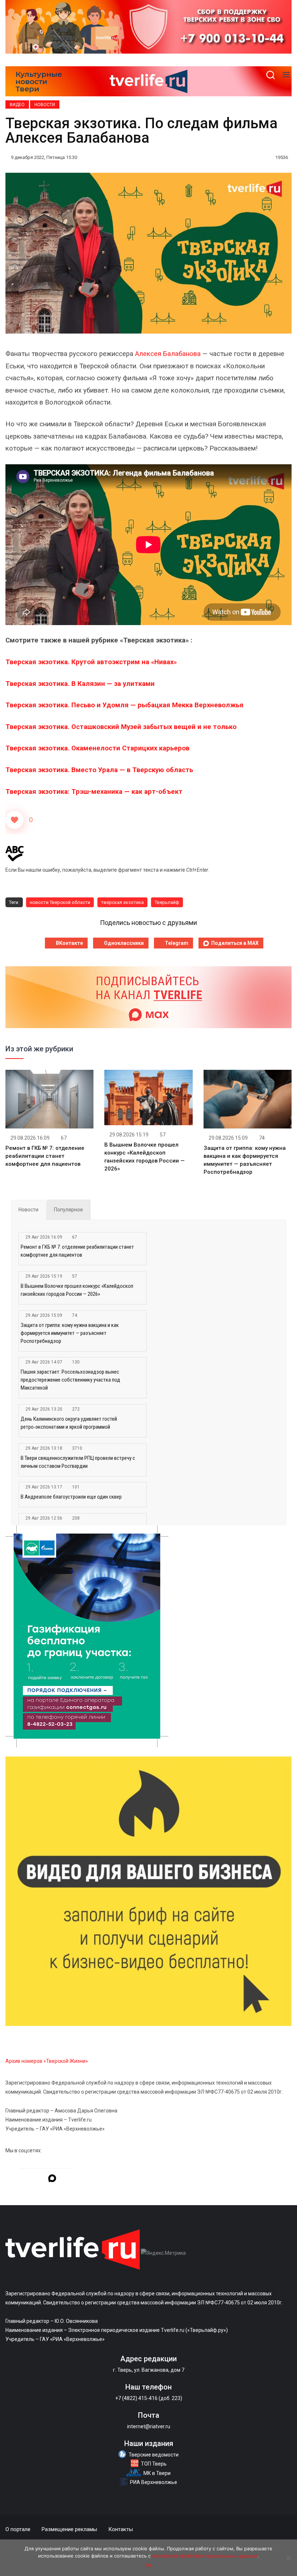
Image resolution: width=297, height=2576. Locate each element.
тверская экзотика (122, 902)
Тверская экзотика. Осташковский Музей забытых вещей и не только (121, 727)
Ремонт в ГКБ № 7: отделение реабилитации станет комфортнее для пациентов (45, 1156)
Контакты (121, 2529)
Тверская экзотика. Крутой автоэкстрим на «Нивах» (91, 662)
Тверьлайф (167, 902)
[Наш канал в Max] (52, 2179)
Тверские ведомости (154, 2455)
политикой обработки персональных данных (205, 2556)
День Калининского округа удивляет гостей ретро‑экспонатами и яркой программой (69, 1423)
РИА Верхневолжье (154, 2482)
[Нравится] (14, 820)
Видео (17, 105)
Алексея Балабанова (168, 354)
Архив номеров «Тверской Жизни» (47, 2061)
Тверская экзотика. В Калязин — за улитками (80, 684)
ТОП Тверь (154, 2464)
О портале (18, 2529)
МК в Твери (157, 2473)
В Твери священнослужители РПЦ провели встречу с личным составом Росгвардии (78, 1462)
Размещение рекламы (69, 2529)
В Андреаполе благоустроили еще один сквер (71, 1497)
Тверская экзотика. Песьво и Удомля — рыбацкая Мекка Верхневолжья (124, 705)
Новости (45, 105)
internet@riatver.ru (149, 2426)
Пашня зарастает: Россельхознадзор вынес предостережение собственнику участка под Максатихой (70, 1380)
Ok (149, 2565)
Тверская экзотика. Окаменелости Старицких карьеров (97, 748)
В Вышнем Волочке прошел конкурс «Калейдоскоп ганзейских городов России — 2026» (77, 1290)
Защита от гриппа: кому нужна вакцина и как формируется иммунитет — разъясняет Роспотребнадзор (70, 1333)
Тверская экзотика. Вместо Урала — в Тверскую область (99, 770)
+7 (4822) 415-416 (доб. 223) (149, 2398)
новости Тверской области (60, 902)
